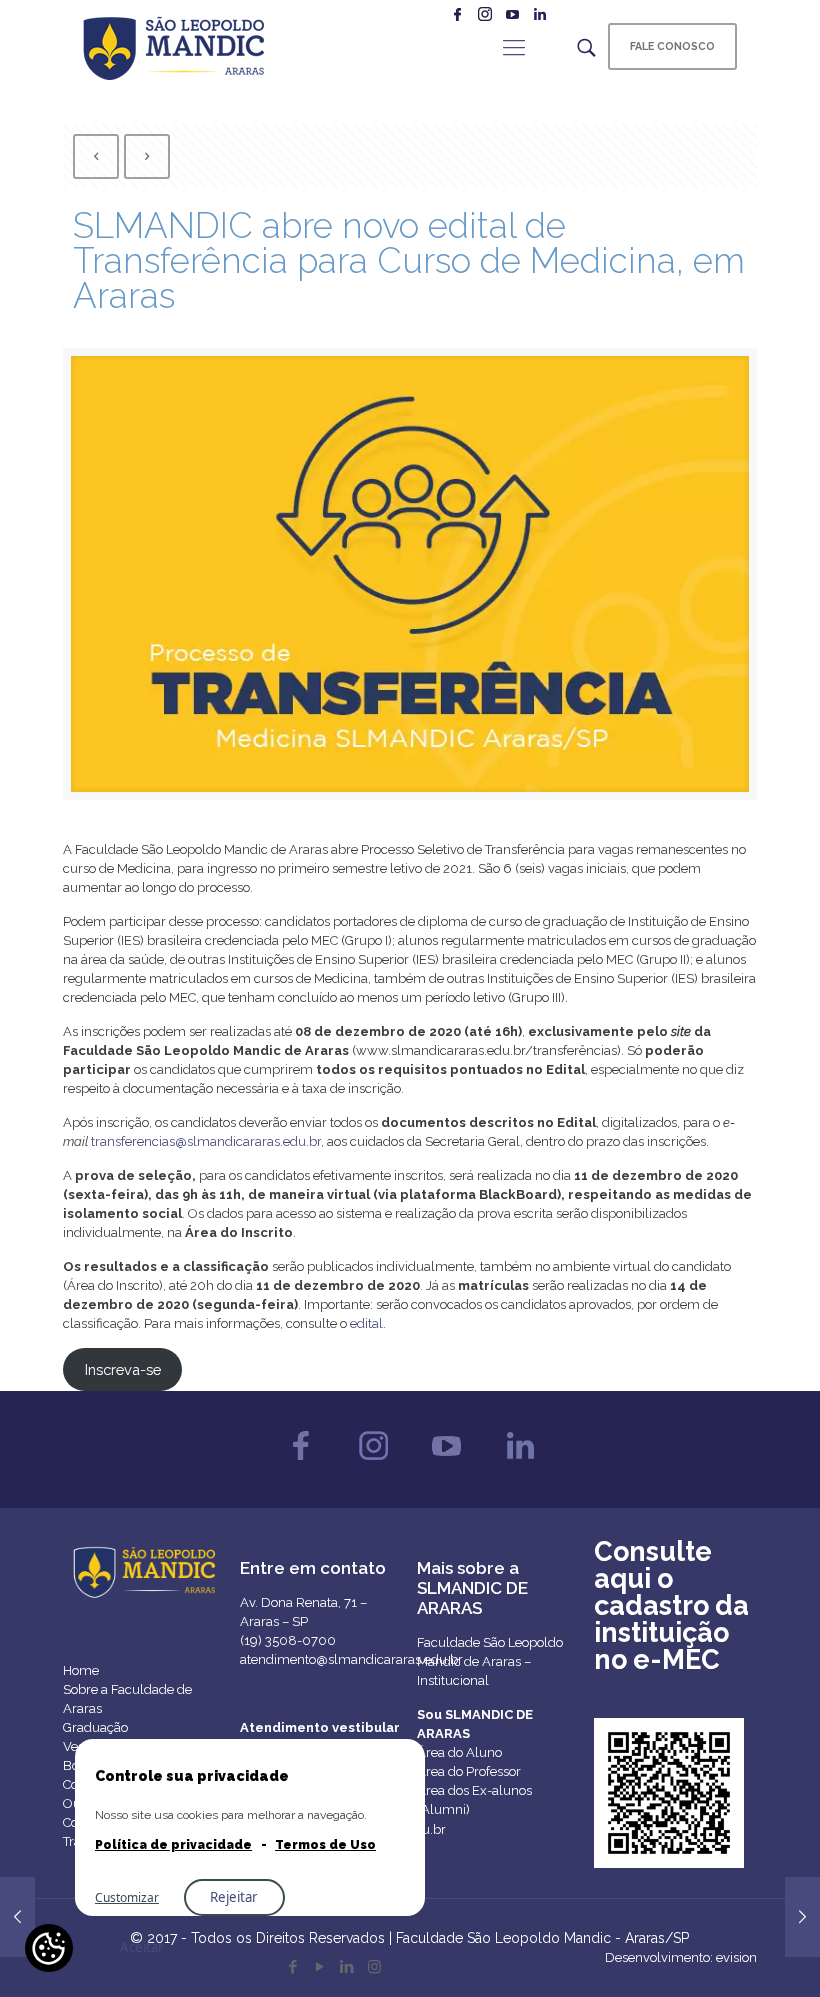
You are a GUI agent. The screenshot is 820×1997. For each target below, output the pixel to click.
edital (366, 1323)
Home (81, 1670)
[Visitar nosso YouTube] (446, 1465)
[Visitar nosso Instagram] (373, 1465)
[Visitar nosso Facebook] (300, 1465)
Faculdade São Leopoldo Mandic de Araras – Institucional (490, 1661)
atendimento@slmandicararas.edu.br (351, 1659)
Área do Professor (469, 1771)
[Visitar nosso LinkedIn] (519, 1465)
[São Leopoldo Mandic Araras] (173, 47)
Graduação (95, 1727)
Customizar (127, 1897)
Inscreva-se (123, 1369)
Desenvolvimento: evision (681, 1957)
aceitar (142, 1947)
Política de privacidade (173, 1845)
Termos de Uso (325, 1845)
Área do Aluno (459, 1752)
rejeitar (234, 1897)
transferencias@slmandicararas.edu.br (206, 1141)
